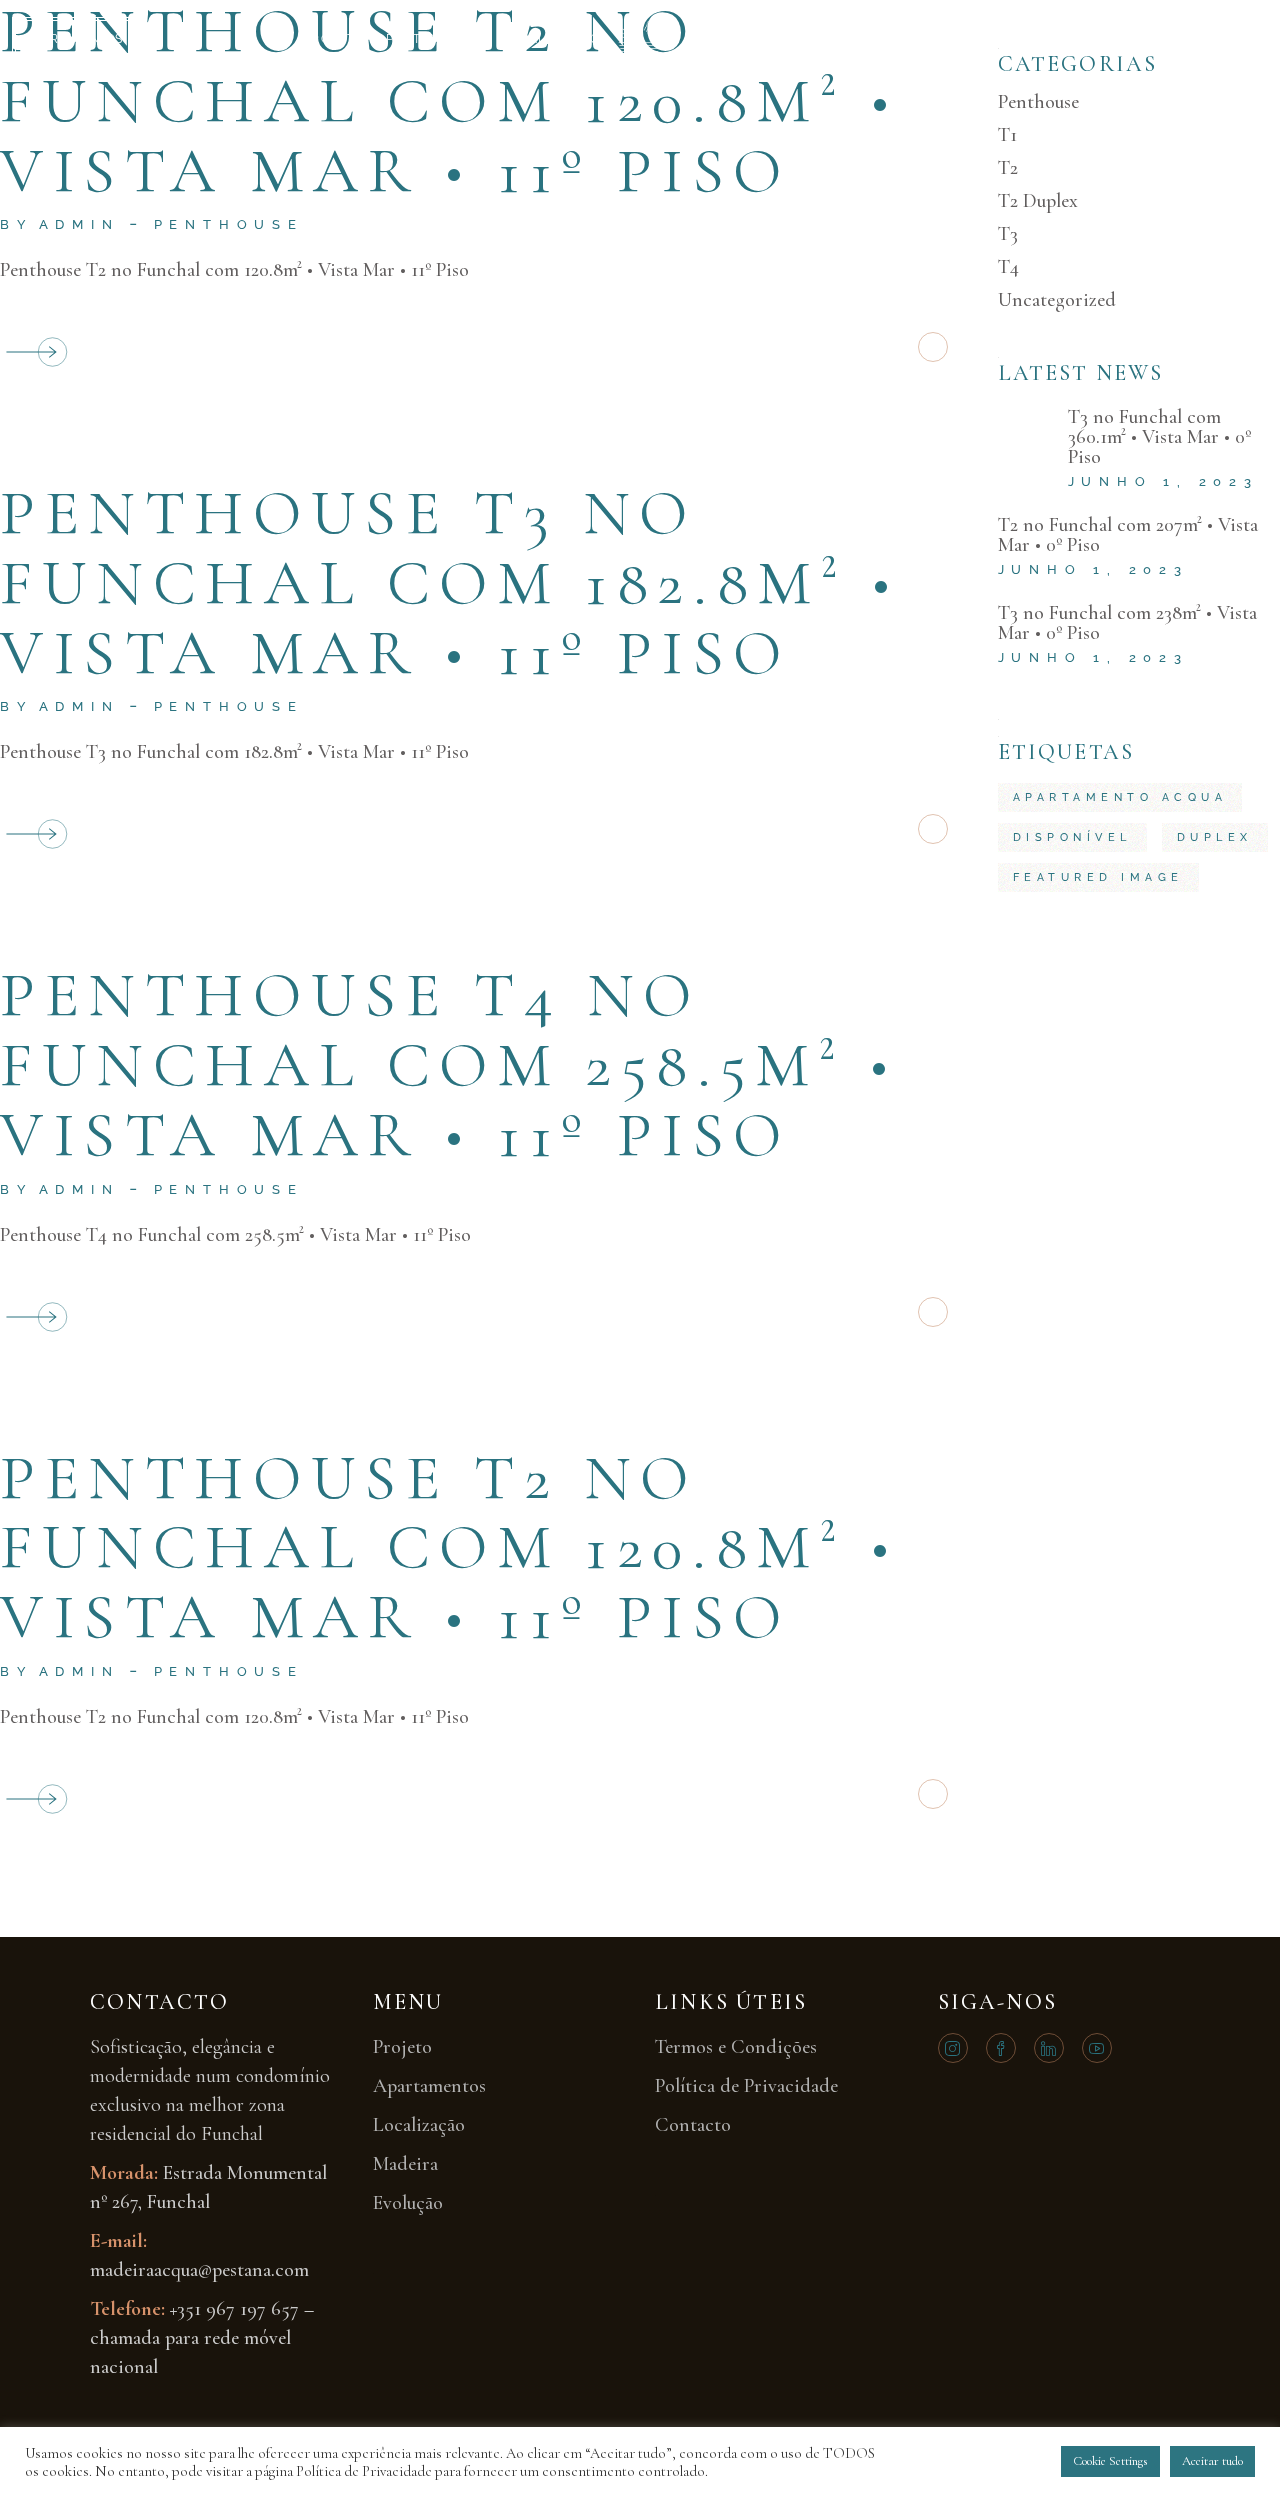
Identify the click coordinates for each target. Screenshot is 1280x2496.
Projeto (334, 39)
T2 (1008, 168)
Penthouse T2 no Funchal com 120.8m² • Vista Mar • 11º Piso (450, 1547)
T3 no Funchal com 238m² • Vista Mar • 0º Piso (1127, 623)
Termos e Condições (736, 2047)
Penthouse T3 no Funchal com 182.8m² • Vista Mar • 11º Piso (450, 582)
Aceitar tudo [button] (1212, 2461)
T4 (1008, 267)
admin (79, 224)
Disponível (1072, 837)
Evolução (408, 2203)
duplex (1215, 837)
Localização (550, 39)
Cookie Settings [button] (1110, 2461)
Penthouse (229, 224)
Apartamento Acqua (1120, 797)
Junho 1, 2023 (1163, 481)
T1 (1007, 135)
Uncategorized (1057, 300)
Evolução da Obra (837, 39)
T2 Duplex (1038, 201)
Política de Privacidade (746, 2086)
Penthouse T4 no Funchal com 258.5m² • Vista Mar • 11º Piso (449, 1064)
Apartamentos (433, 39)
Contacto (958, 39)
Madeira (721, 39)
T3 (1008, 234)
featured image (1098, 877)
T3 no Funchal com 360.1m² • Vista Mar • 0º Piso (1159, 437)
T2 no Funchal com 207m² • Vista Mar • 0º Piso (1128, 535)
